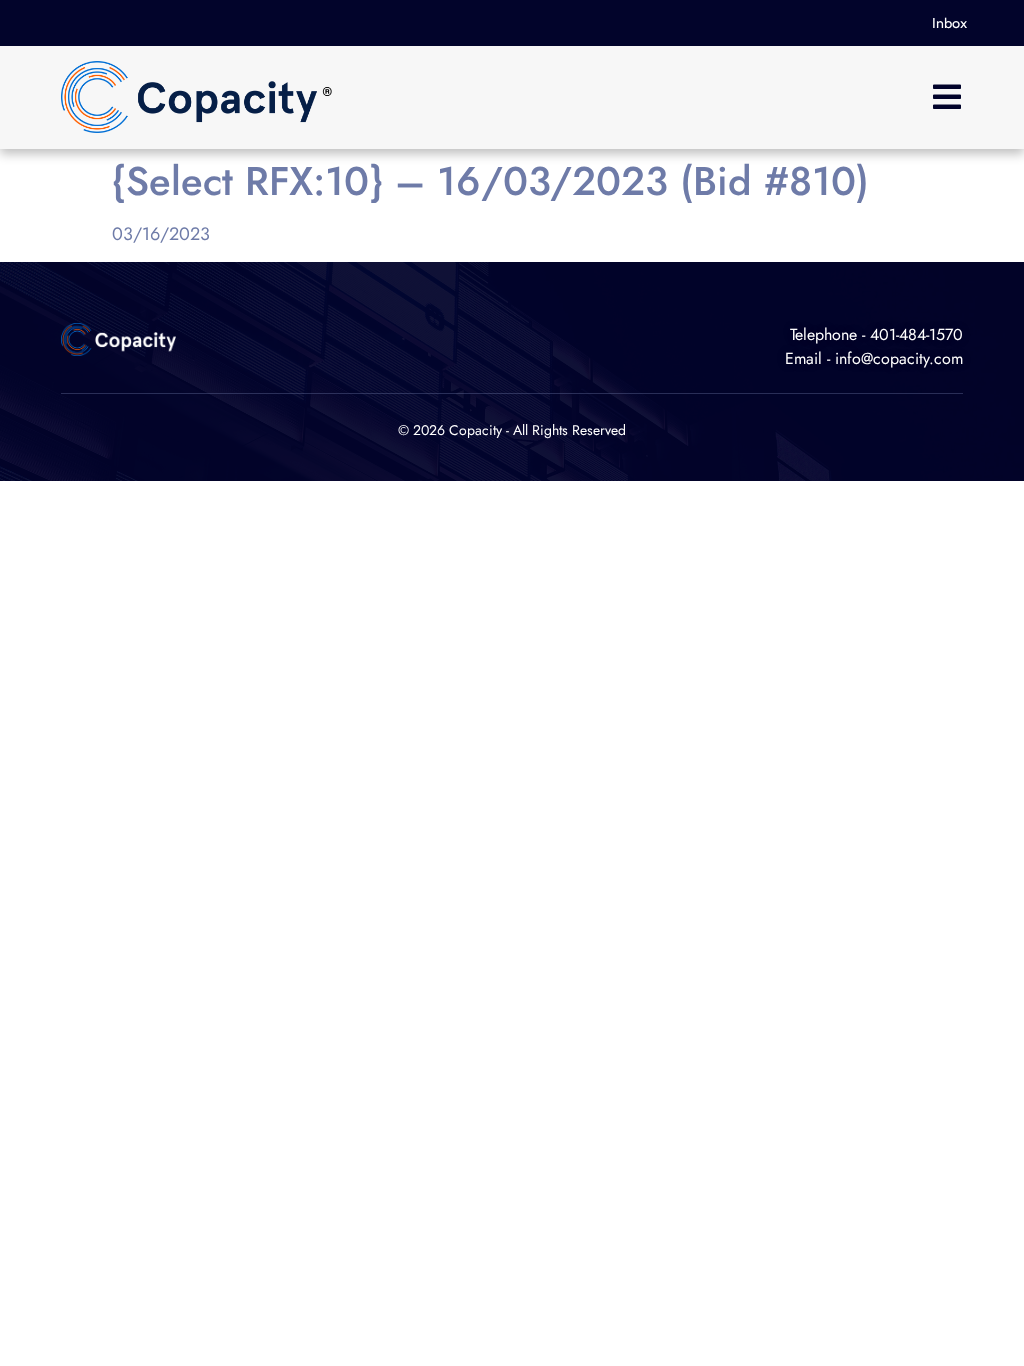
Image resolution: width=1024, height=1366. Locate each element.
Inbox (949, 23)
